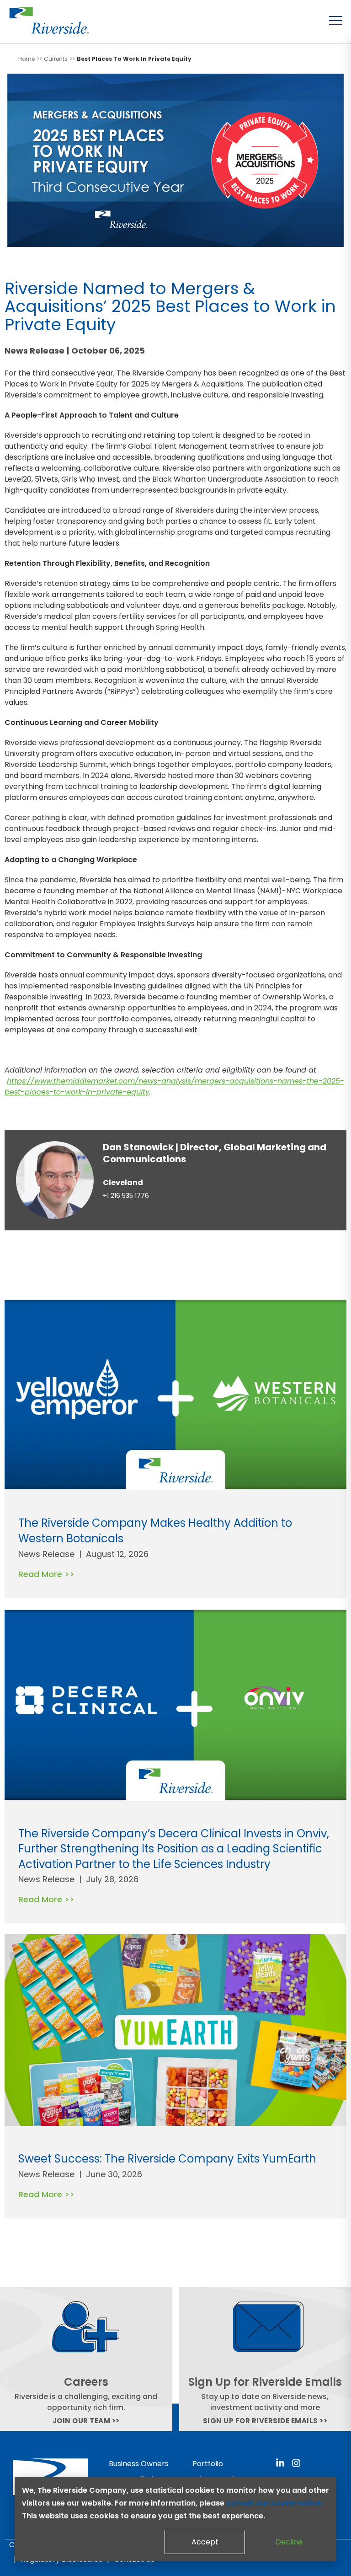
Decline (289, 2542)
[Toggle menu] (335, 21)
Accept (205, 2542)
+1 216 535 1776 (126, 1196)
